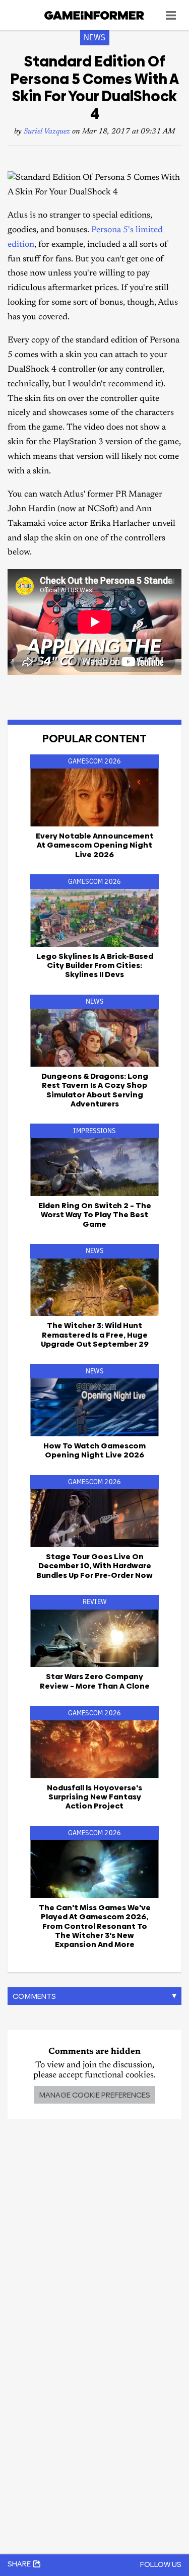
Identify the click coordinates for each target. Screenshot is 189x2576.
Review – (95, 1681)
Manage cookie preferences (94, 2095)
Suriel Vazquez (47, 132)
